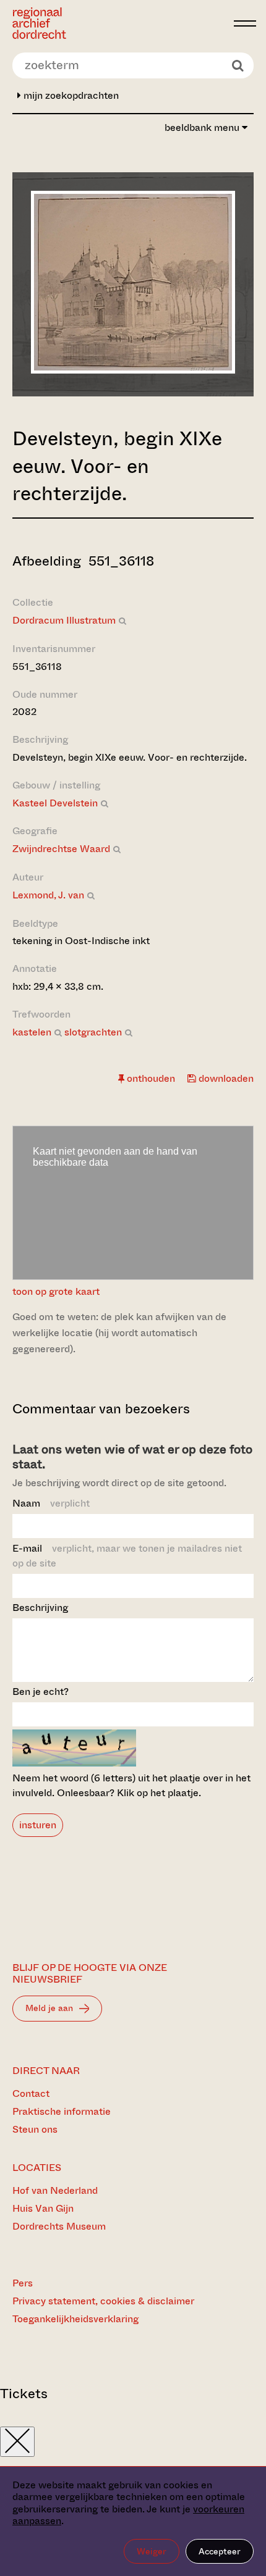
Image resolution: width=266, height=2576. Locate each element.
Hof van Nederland (55, 2190)
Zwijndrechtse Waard (61, 849)
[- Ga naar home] (120, 23)
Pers (23, 2283)
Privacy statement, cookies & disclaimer (103, 2301)
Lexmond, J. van (48, 895)
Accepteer (220, 2551)
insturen (38, 1825)
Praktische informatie (62, 2111)
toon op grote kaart (56, 1291)
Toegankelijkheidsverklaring (75, 2319)
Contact (31, 2093)
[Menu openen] (245, 23)
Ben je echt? (41, 1692)
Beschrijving (40, 1608)
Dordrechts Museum (59, 2226)
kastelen (32, 1032)
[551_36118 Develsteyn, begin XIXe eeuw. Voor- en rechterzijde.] (133, 370)
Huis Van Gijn (43, 2208)
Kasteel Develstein (55, 803)
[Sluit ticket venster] (17, 2442)
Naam (51, 1503)
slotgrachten (93, 1032)
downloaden (225, 1078)
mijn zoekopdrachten (70, 95)
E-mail (127, 1556)
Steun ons (35, 2129)
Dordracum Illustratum (64, 620)
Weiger (152, 2551)
